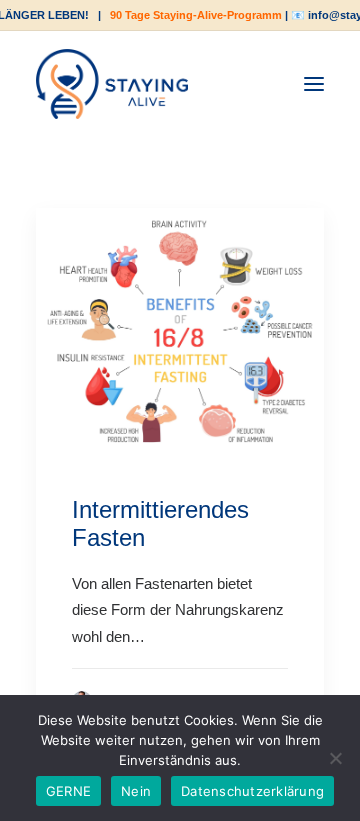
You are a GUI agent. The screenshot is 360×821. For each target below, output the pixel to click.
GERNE (68, 791)
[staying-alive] (112, 84)
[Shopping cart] (253, 84)
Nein (136, 791)
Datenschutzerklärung (252, 791)
